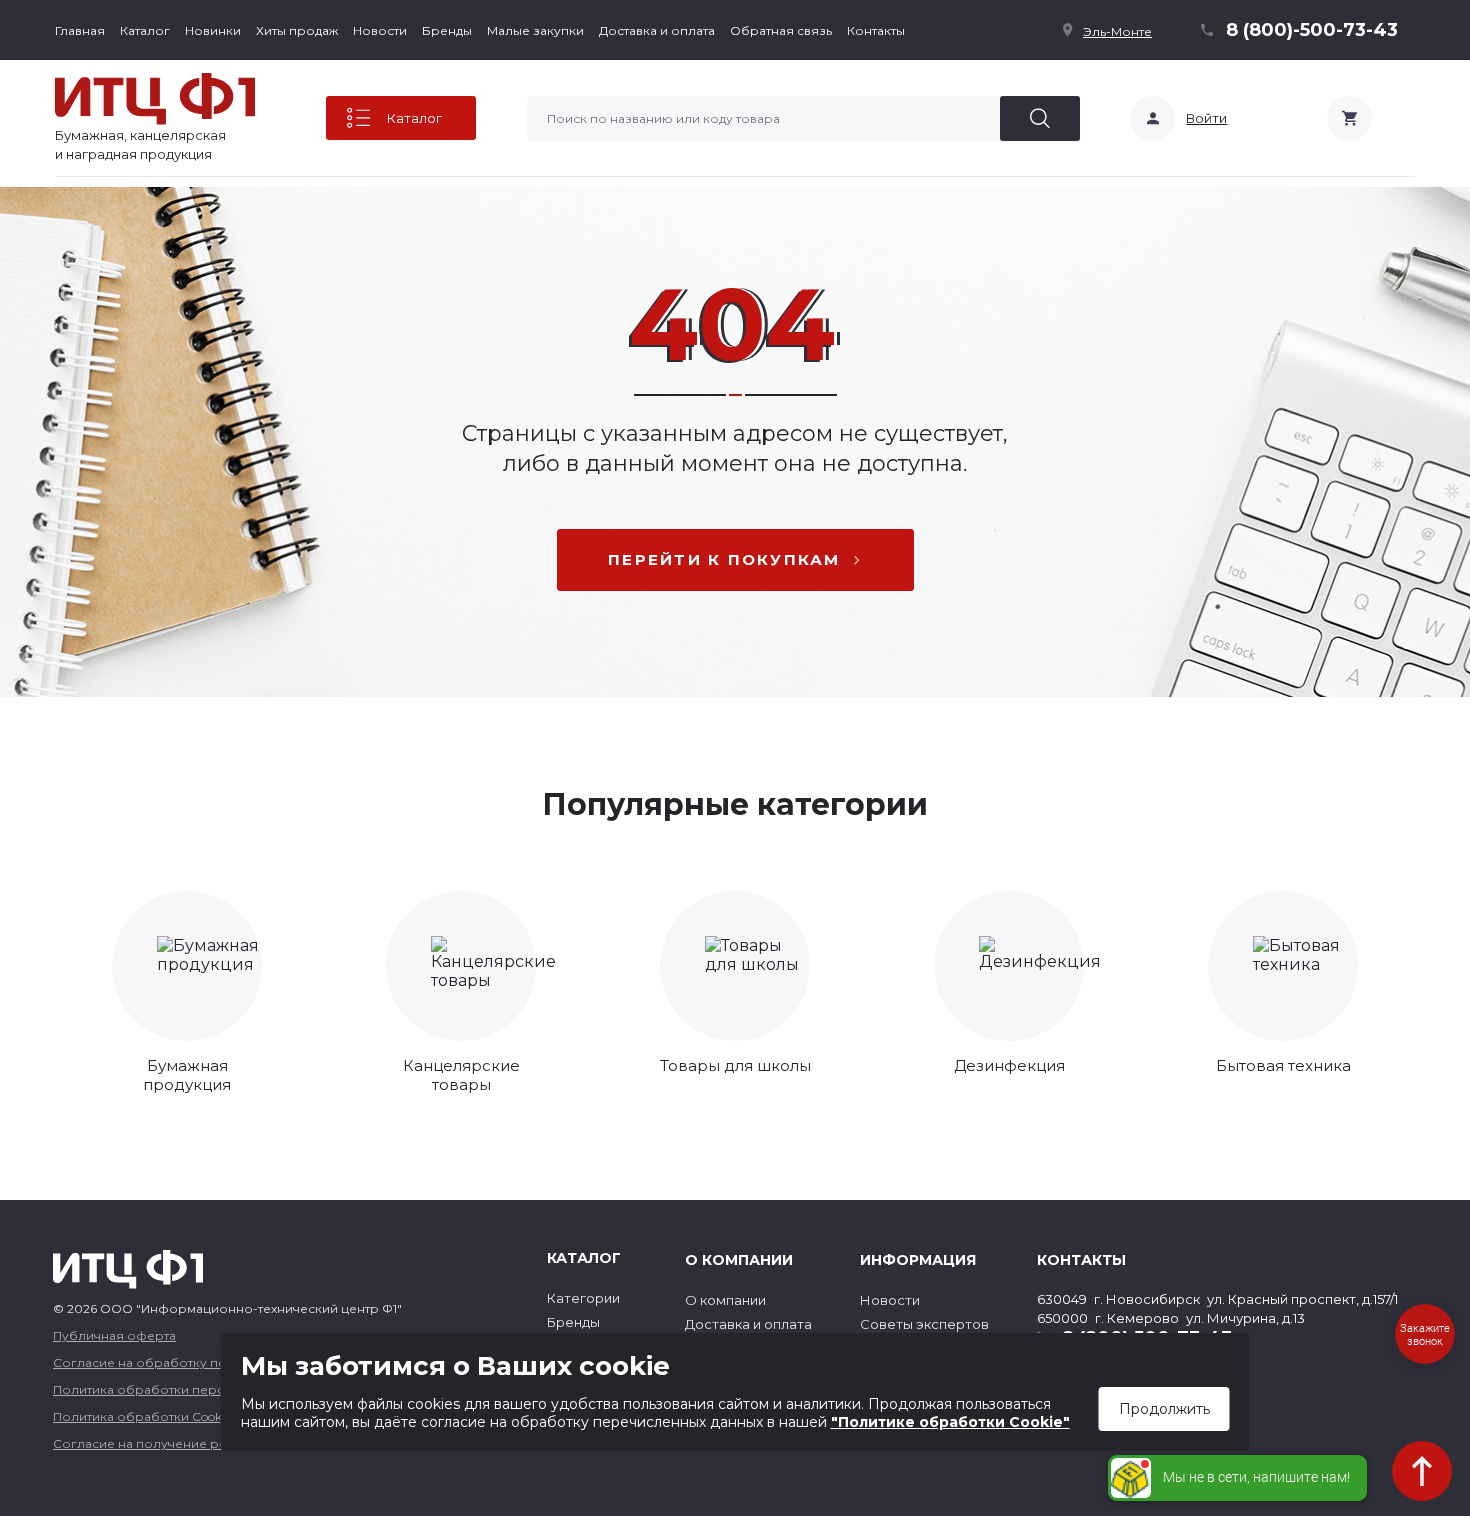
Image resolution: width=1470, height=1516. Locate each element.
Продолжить (1164, 1409)
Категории (583, 1298)
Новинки (213, 30)
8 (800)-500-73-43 (1312, 30)
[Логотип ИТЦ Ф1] (155, 99)
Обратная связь (781, 30)
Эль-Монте (1117, 31)
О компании (725, 1300)
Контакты (876, 30)
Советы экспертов (924, 1324)
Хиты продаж (297, 30)
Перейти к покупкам (724, 559)
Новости (380, 30)
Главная (80, 30)
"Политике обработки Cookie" (950, 1422)
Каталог (145, 30)
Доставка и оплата (657, 30)
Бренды (447, 30)
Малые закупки (535, 30)
